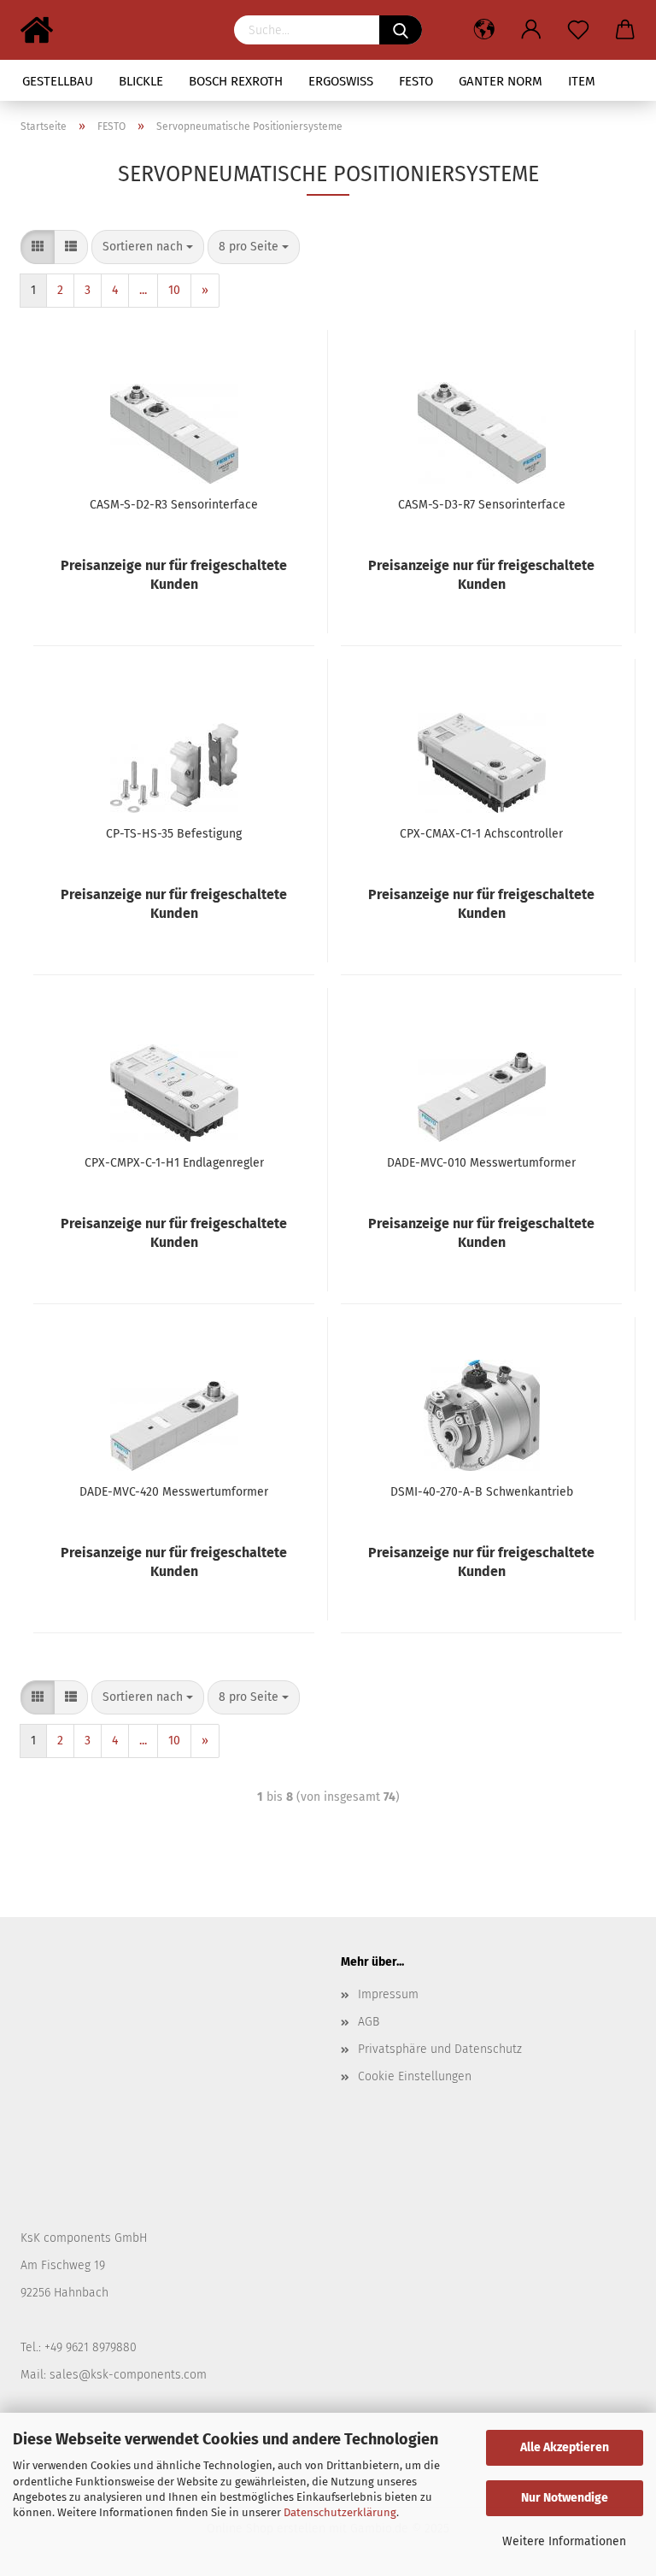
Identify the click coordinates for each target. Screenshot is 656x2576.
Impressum (388, 1994)
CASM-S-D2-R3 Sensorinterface (174, 505)
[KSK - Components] (43, 30)
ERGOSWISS (341, 81)
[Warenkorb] (625, 30)
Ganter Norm (501, 81)
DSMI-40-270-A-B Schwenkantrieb (482, 1492)
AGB (369, 2022)
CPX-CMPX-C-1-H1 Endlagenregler (174, 1163)
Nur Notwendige (565, 2498)
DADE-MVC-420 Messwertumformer (174, 1492)
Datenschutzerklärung (340, 2512)
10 (174, 290)
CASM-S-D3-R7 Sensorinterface (482, 505)
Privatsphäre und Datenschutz (440, 2049)
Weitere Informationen (564, 2541)
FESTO (416, 81)
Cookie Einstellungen (415, 2076)
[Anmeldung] (531, 30)
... (143, 290)
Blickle (141, 81)
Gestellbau (58, 81)
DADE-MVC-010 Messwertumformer (481, 1163)
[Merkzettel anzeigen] (578, 30)
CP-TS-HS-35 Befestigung (174, 834)
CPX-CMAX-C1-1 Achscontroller (481, 834)
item (582, 81)
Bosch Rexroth (236, 81)
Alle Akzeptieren (565, 2447)
